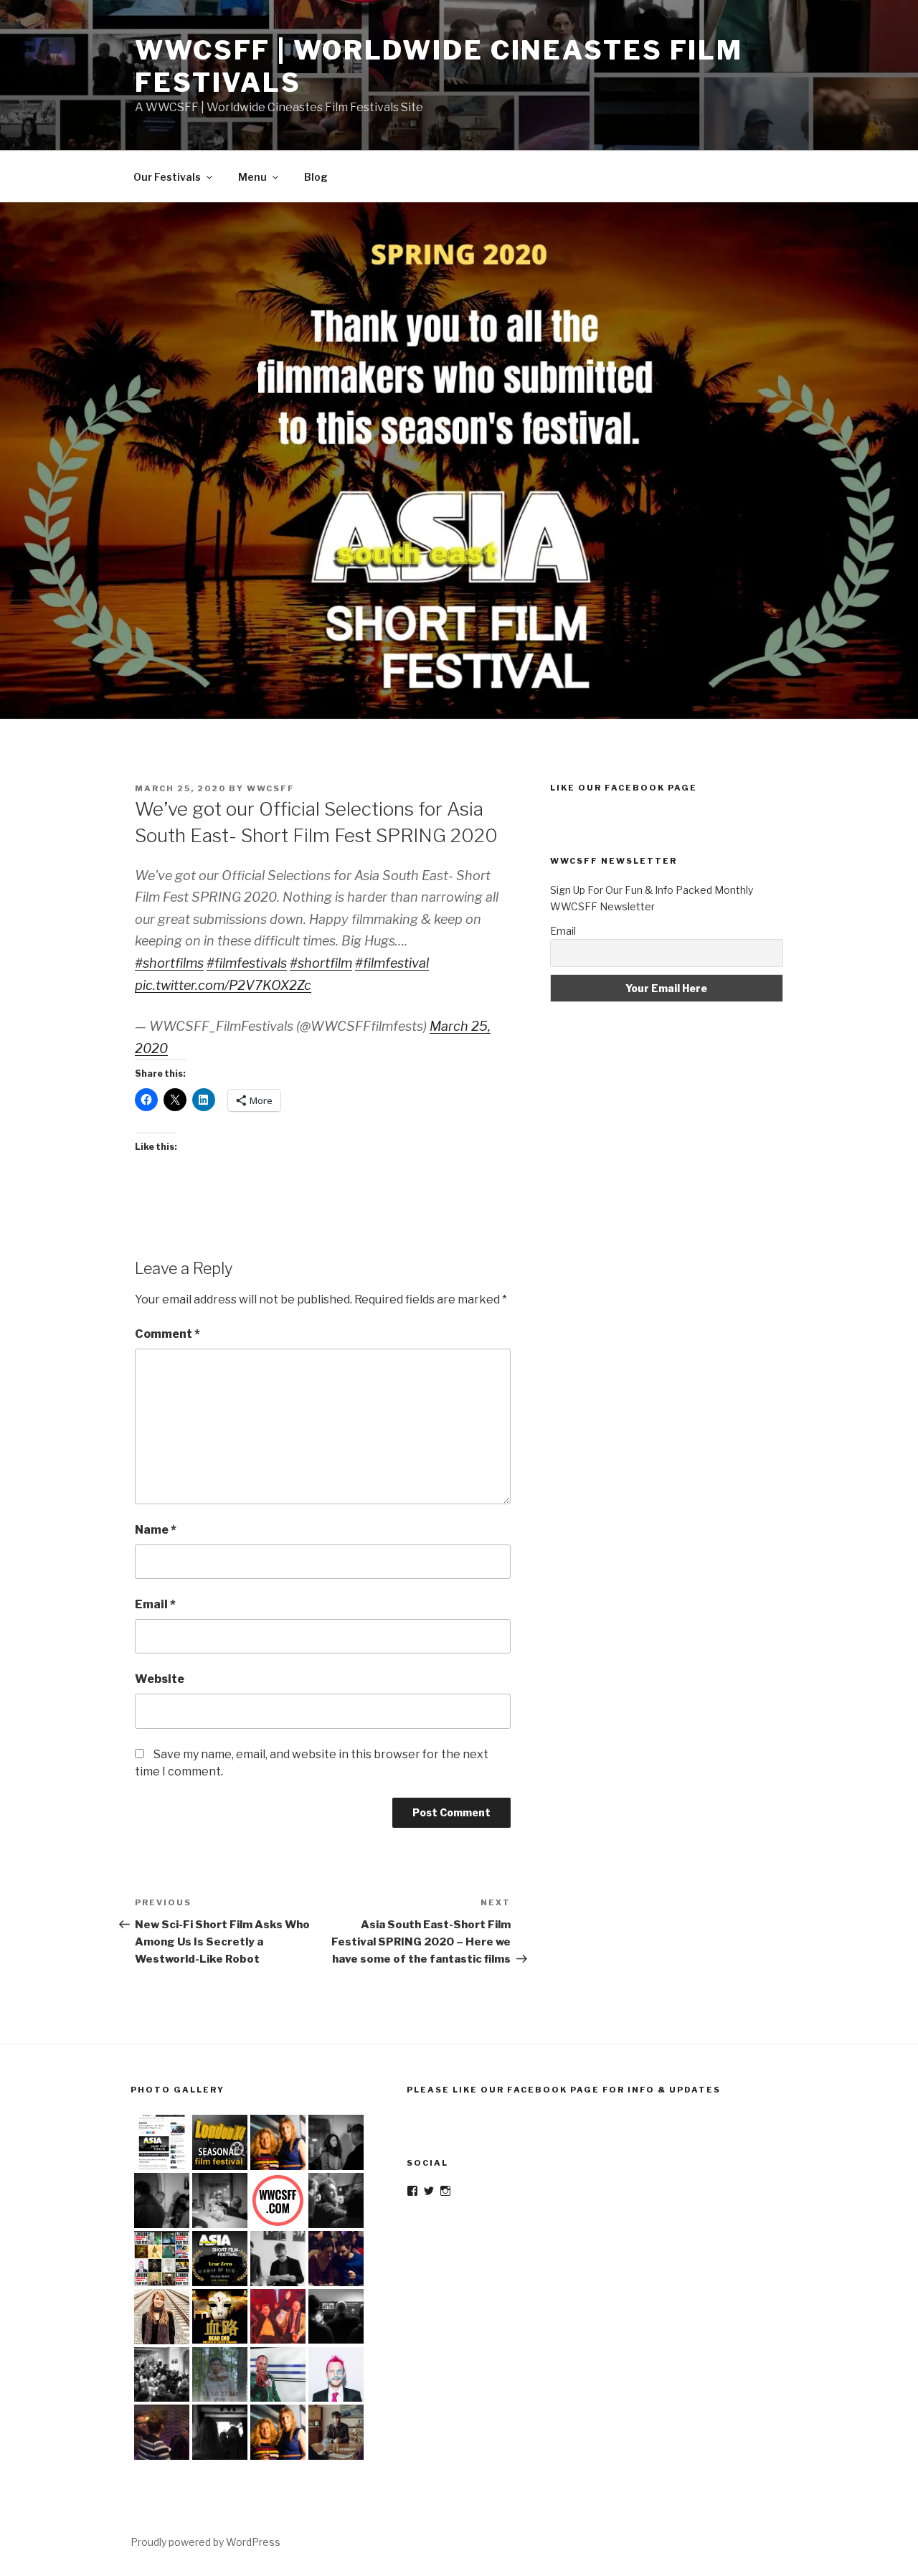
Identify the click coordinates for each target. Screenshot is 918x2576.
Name (156, 1530)
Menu (252, 177)
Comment (167, 1334)
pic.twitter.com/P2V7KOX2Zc (223, 985)
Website (160, 1679)
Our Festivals (167, 177)
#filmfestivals (247, 963)
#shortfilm (321, 963)
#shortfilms (169, 963)
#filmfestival (392, 963)
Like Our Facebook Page (624, 788)
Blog (316, 177)
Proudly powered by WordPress (205, 2542)
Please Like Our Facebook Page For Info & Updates (564, 2090)
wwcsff (271, 788)
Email (155, 1604)
